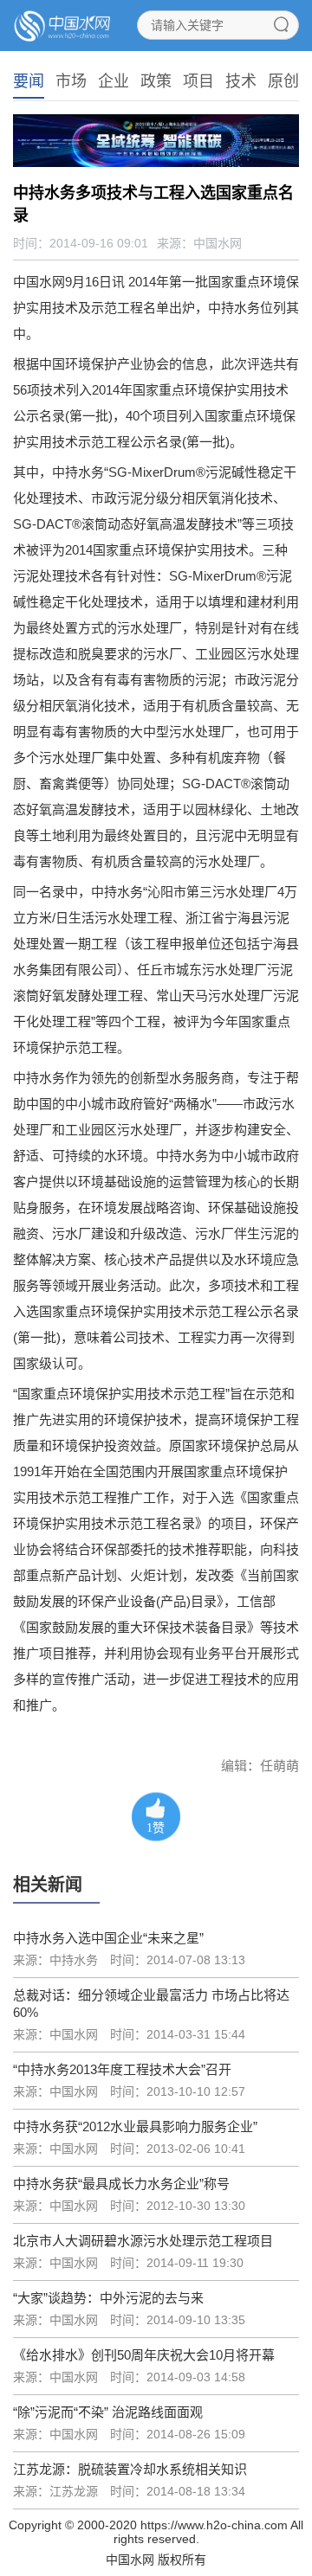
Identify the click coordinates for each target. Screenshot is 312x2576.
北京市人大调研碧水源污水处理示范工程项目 (143, 2241)
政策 (156, 81)
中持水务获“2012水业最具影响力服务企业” (135, 2126)
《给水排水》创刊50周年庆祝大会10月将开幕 (144, 2355)
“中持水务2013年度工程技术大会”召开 (122, 2069)
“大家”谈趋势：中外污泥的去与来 (108, 2298)
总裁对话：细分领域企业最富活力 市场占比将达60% (151, 2004)
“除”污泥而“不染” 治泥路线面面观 (108, 2412)
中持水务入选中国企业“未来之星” (108, 1938)
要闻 (29, 81)
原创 (283, 81)
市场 (71, 81)
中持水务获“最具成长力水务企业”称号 (121, 2184)
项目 (198, 81)
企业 (114, 81)
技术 (241, 81)
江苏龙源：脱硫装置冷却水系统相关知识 (130, 2469)
